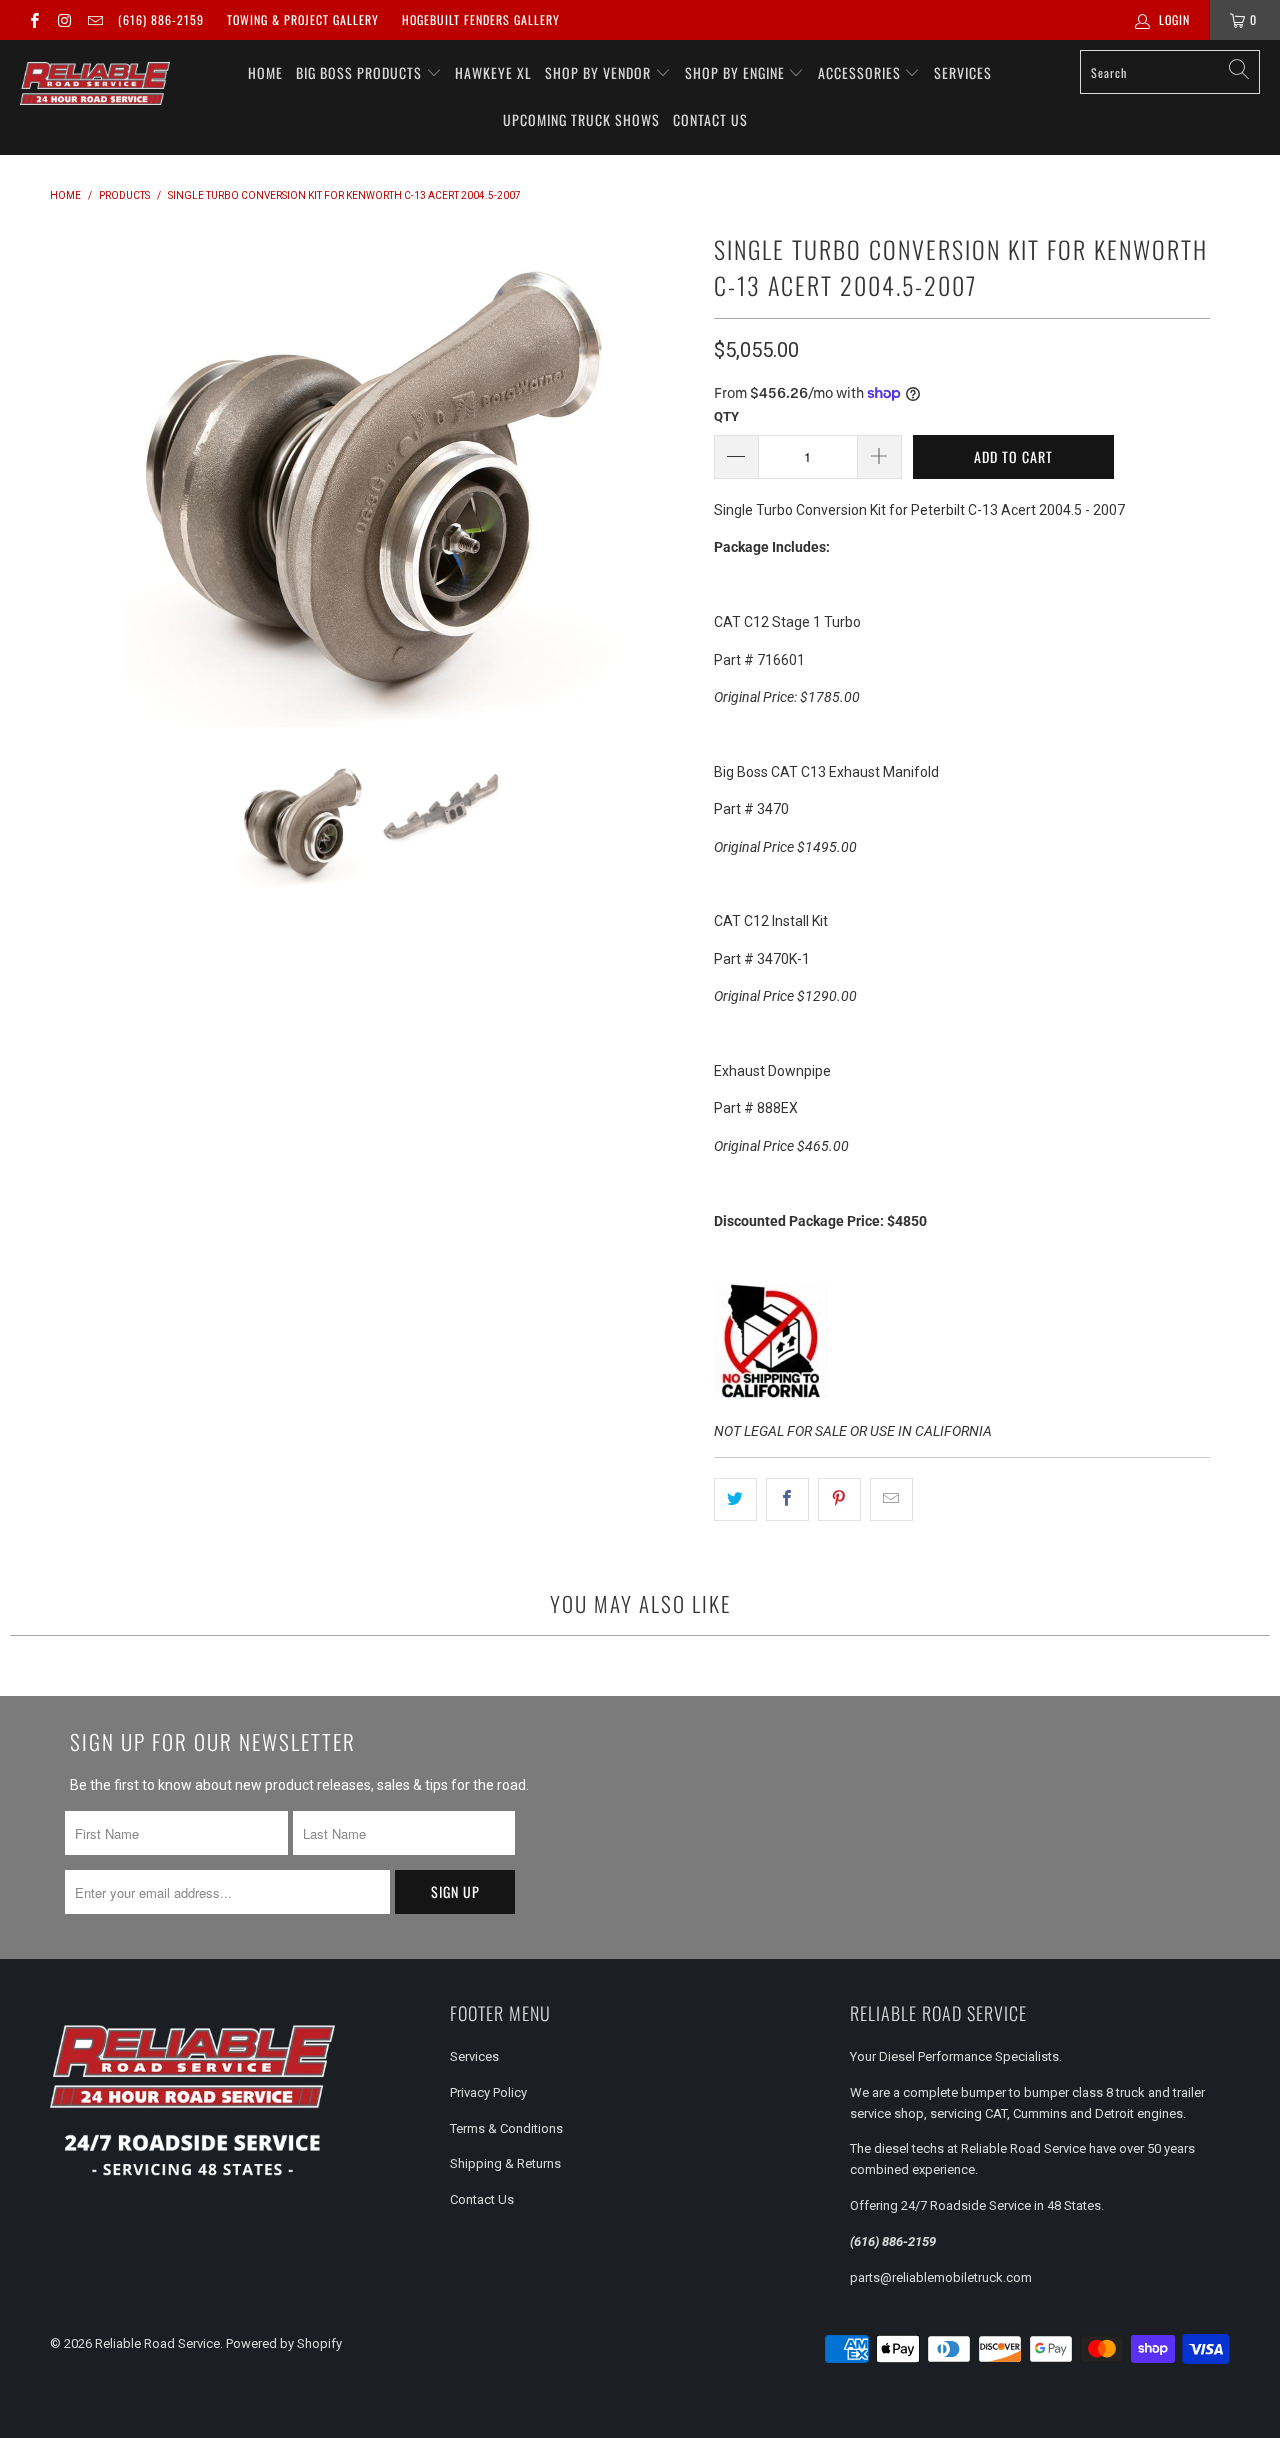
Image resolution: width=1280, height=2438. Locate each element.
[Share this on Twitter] (735, 1499)
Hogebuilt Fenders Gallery (481, 19)
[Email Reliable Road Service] (94, 20)
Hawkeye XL (493, 72)
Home (265, 72)
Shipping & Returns (505, 2163)
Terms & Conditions (506, 2128)
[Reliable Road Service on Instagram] (63, 20)
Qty (726, 416)
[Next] (675, 477)
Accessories (861, 72)
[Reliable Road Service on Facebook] (33, 20)
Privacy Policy (488, 2092)
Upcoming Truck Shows (581, 119)
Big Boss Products (361, 72)
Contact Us (710, 119)
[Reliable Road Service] (95, 84)
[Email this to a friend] (891, 1499)
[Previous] (69, 477)
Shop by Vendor (600, 72)
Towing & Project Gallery (303, 19)
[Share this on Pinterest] (839, 1499)
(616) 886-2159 (161, 19)
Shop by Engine (737, 72)
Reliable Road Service (157, 2343)
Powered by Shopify (284, 2343)
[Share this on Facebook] (787, 1499)
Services (963, 72)
